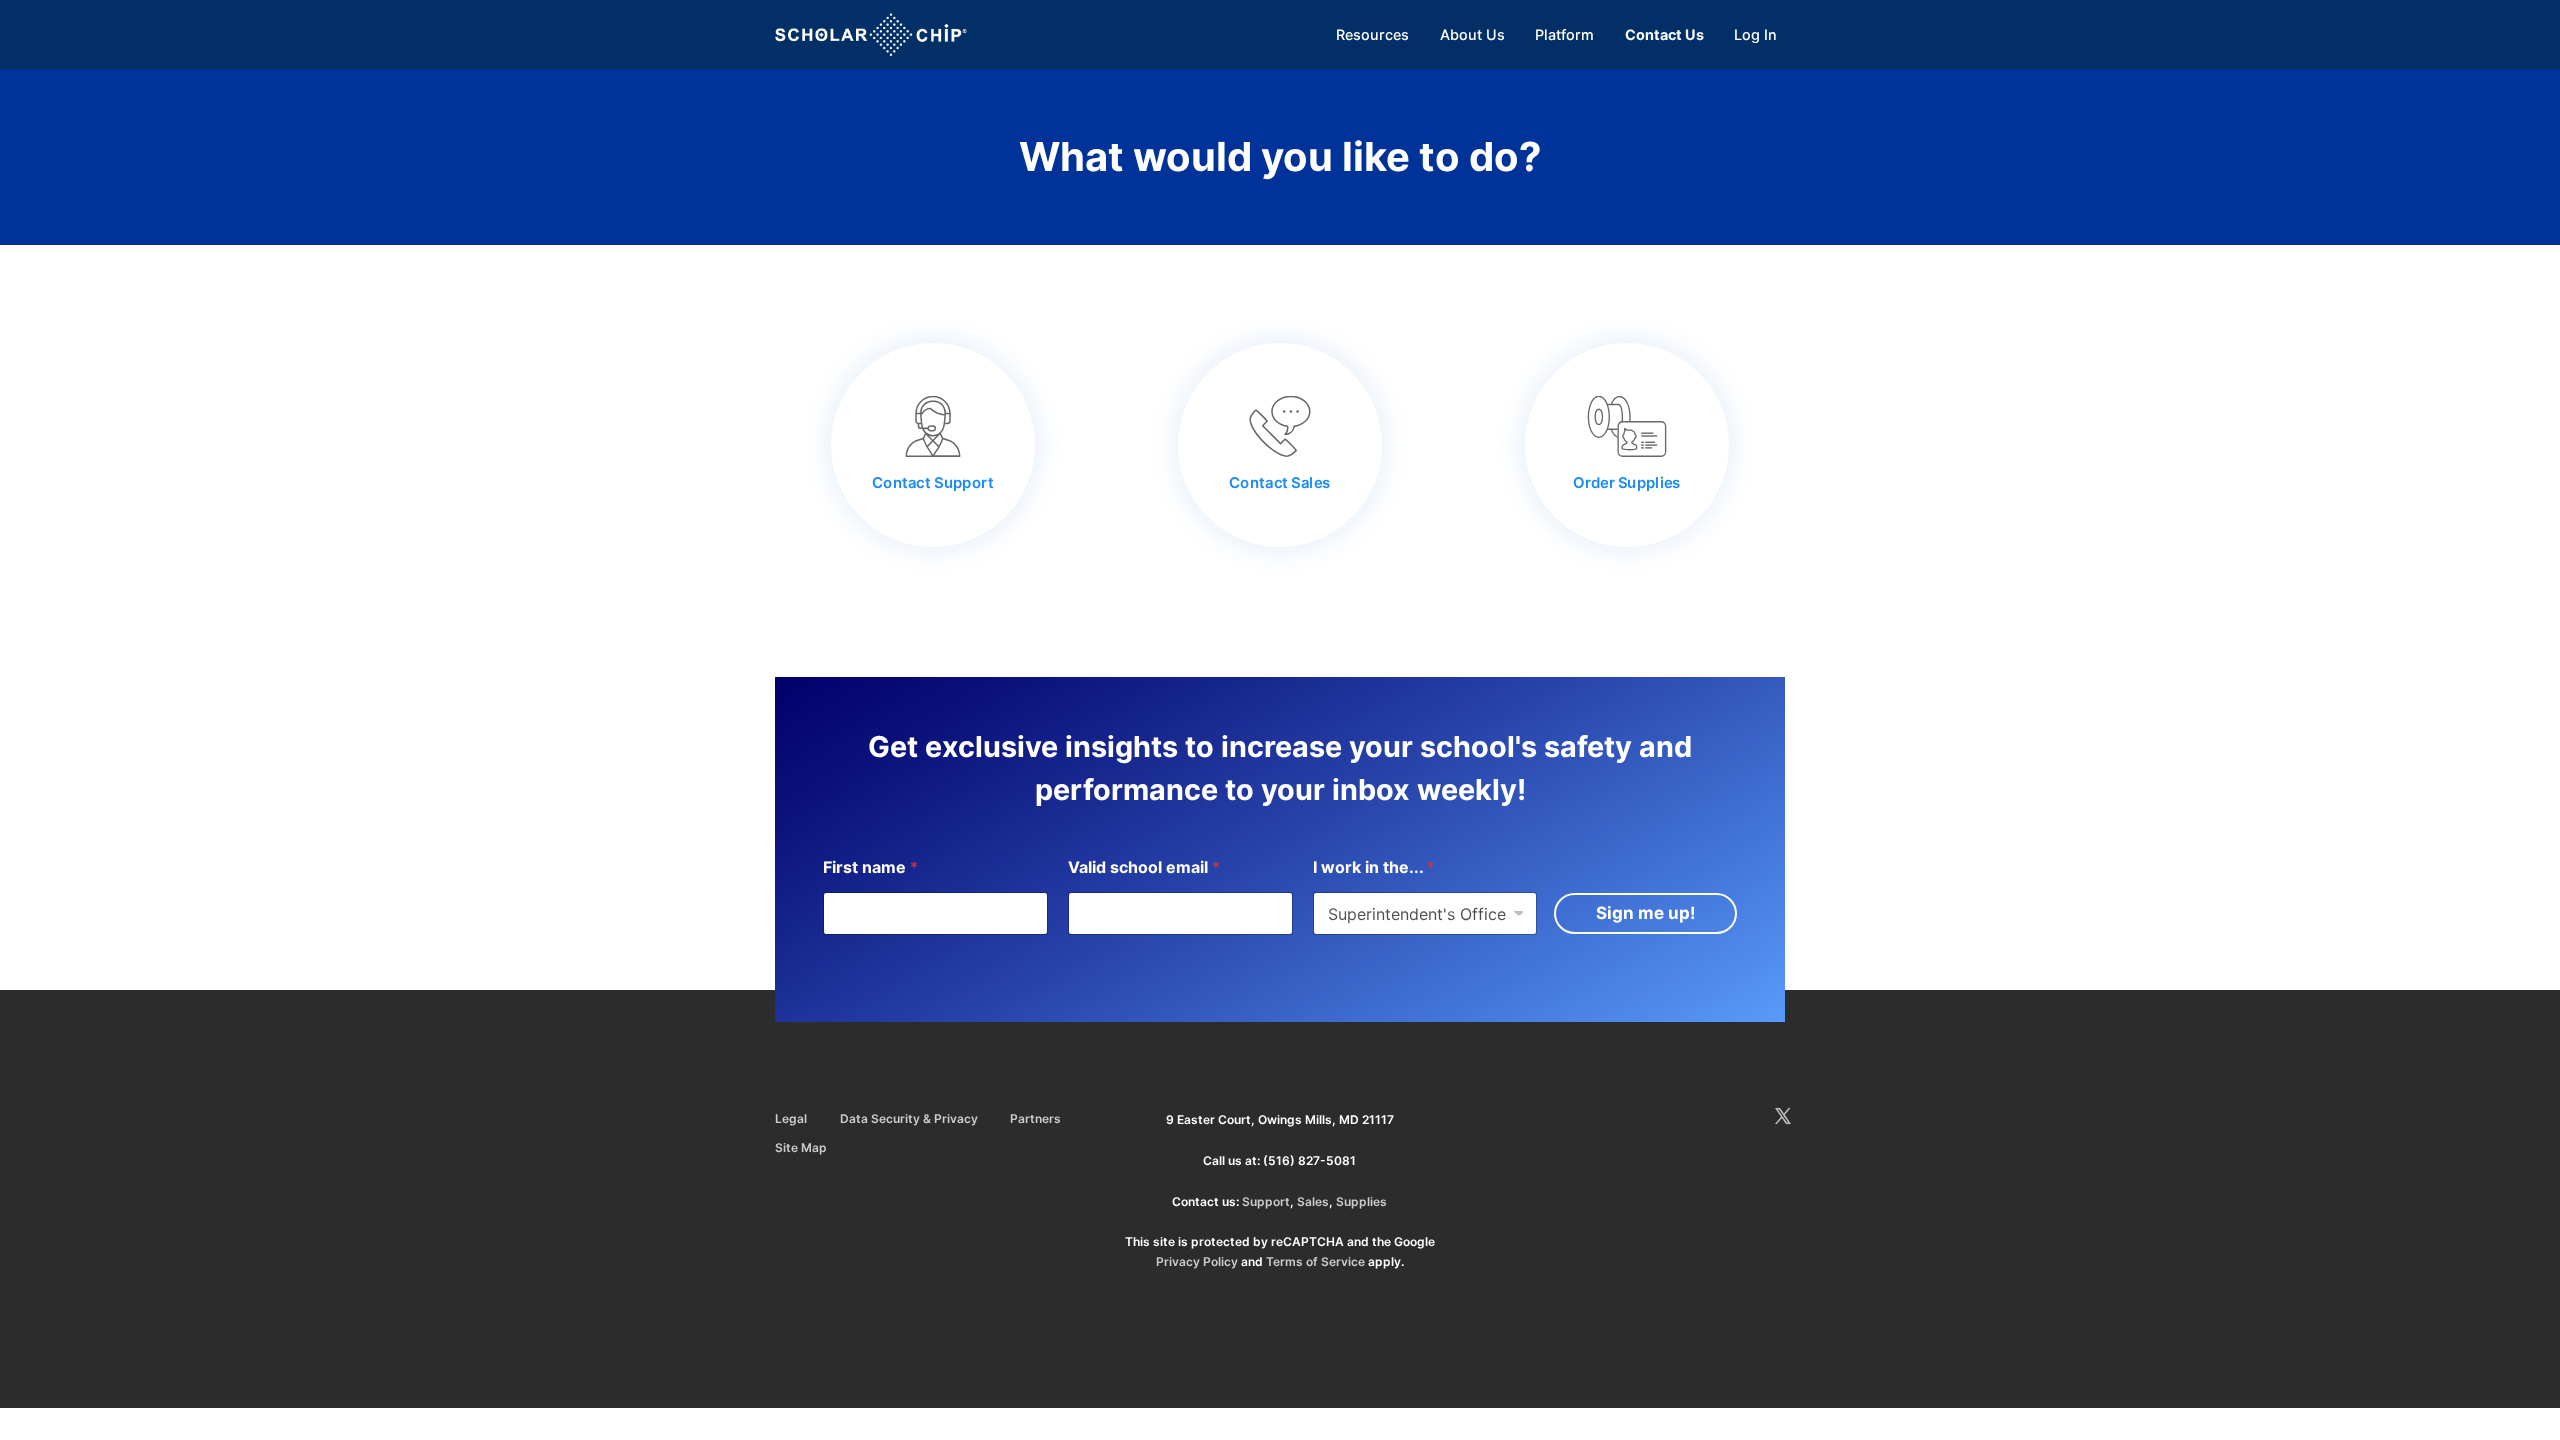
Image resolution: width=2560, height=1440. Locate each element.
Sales (1313, 1201)
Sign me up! (1646, 913)
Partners (1035, 1118)
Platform (1564, 34)
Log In (1755, 34)
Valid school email (1144, 867)
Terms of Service (1315, 1261)
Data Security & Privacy (909, 1118)
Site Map (801, 1147)
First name (870, 867)
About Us (1472, 34)
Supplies (1361, 1201)
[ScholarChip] (871, 34)
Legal (791, 1118)
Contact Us (1664, 34)
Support (1266, 1201)
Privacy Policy (1197, 1261)
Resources (1372, 34)
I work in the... (1374, 867)
